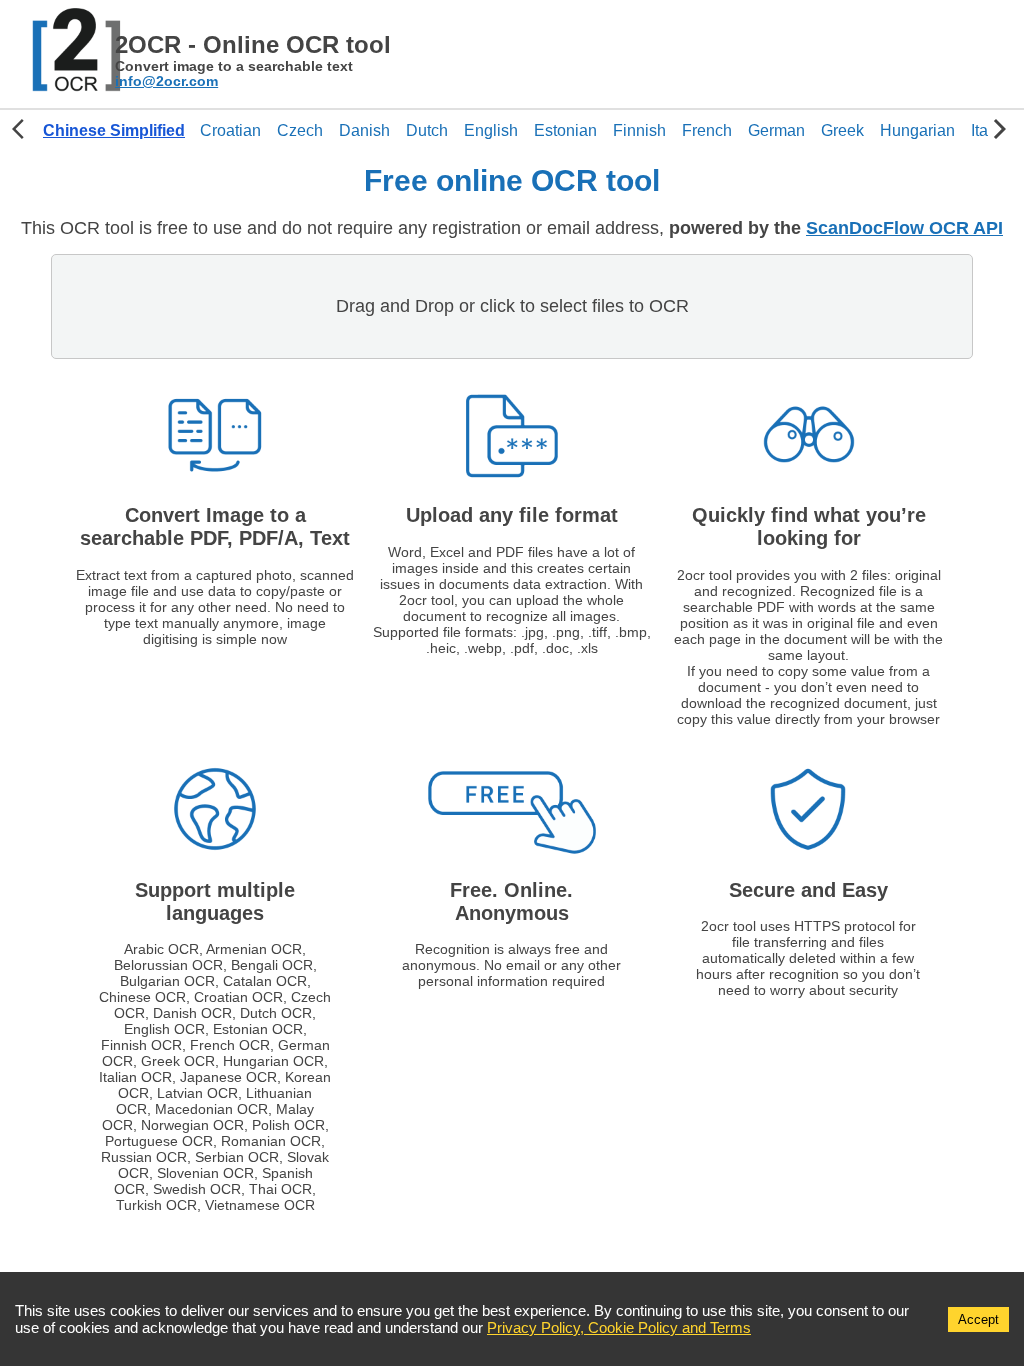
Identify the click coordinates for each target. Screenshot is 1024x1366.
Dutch (427, 130)
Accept (978, 1319)
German (776, 130)
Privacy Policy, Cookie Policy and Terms (619, 1327)
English (491, 130)
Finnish (639, 130)
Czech (300, 130)
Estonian (565, 130)
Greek (842, 130)
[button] (114, 131)
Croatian (230, 130)
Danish (364, 130)
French (707, 130)
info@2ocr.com (166, 81)
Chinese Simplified (114, 130)
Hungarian (917, 130)
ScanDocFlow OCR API (904, 228)
